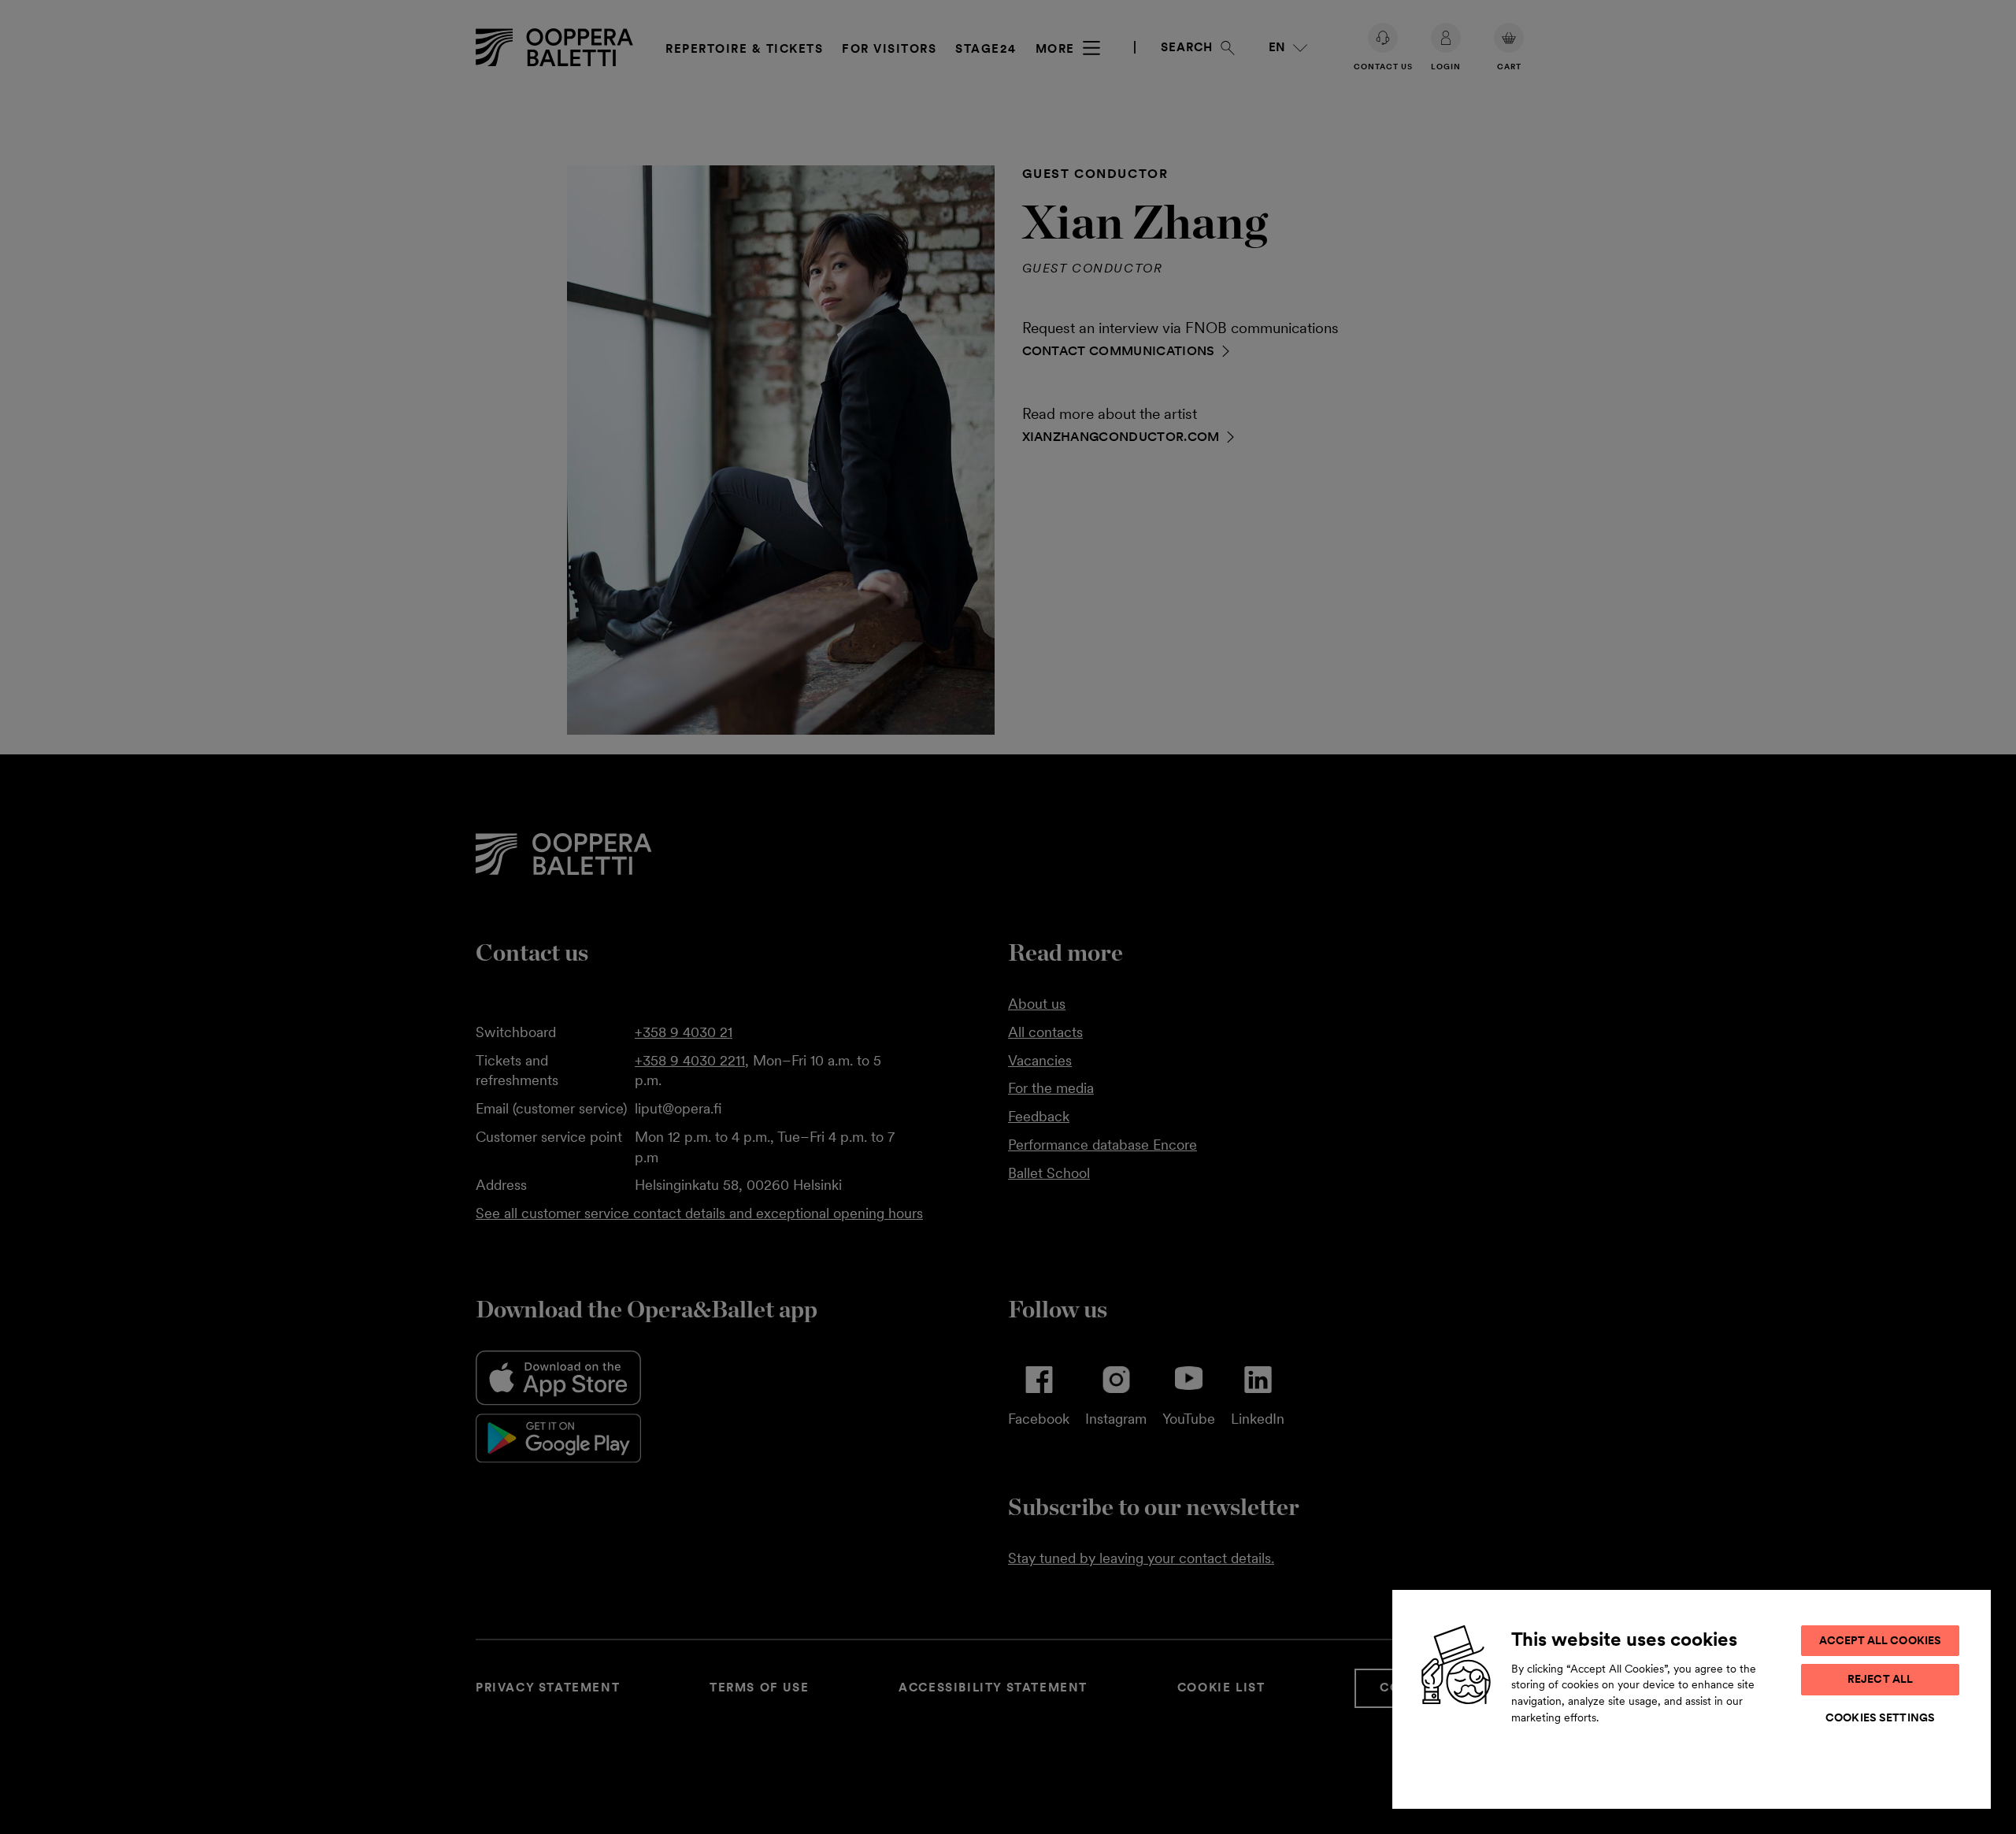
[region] (1692, 1699)
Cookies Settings (1880, 1717)
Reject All (1880, 1679)
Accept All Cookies (1881, 1640)
